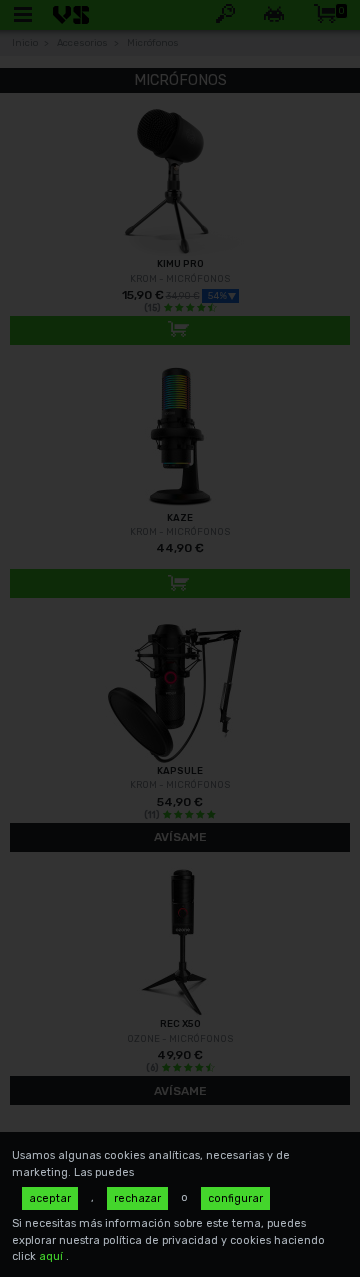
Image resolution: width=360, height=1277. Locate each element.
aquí (52, 1256)
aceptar (50, 1198)
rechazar (137, 1198)
